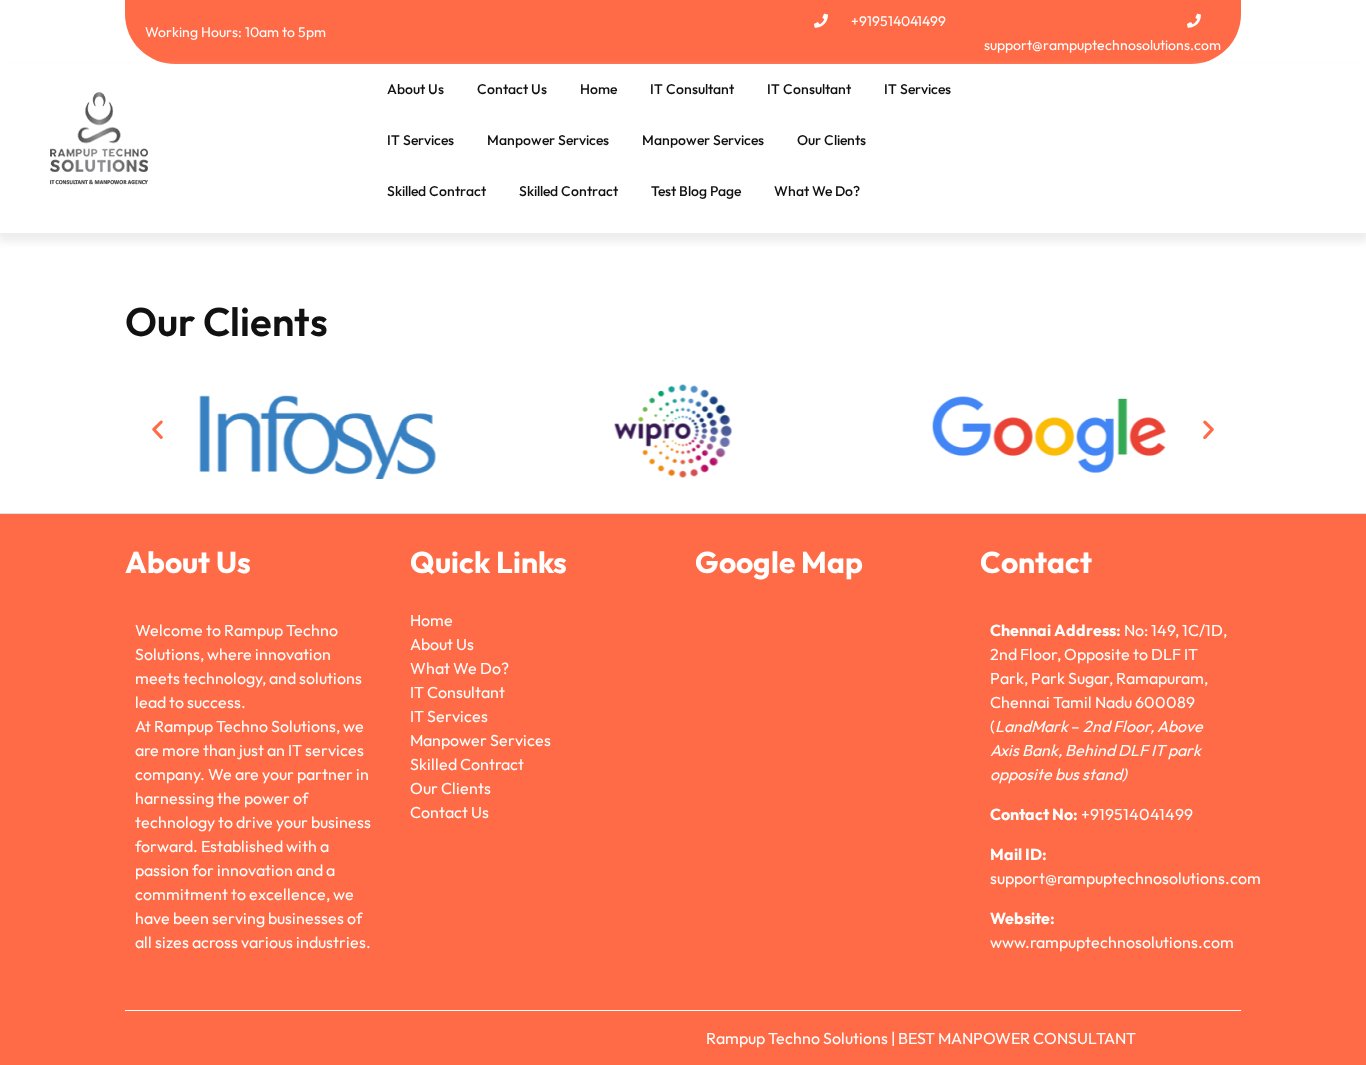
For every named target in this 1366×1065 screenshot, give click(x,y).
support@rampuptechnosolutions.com (1102, 45)
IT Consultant (692, 89)
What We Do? (817, 191)
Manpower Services (548, 140)
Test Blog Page (696, 191)
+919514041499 (898, 21)
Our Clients (831, 140)
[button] (157, 429)
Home (598, 89)
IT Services (917, 89)
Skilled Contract (436, 191)
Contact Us (512, 89)
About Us (415, 89)
